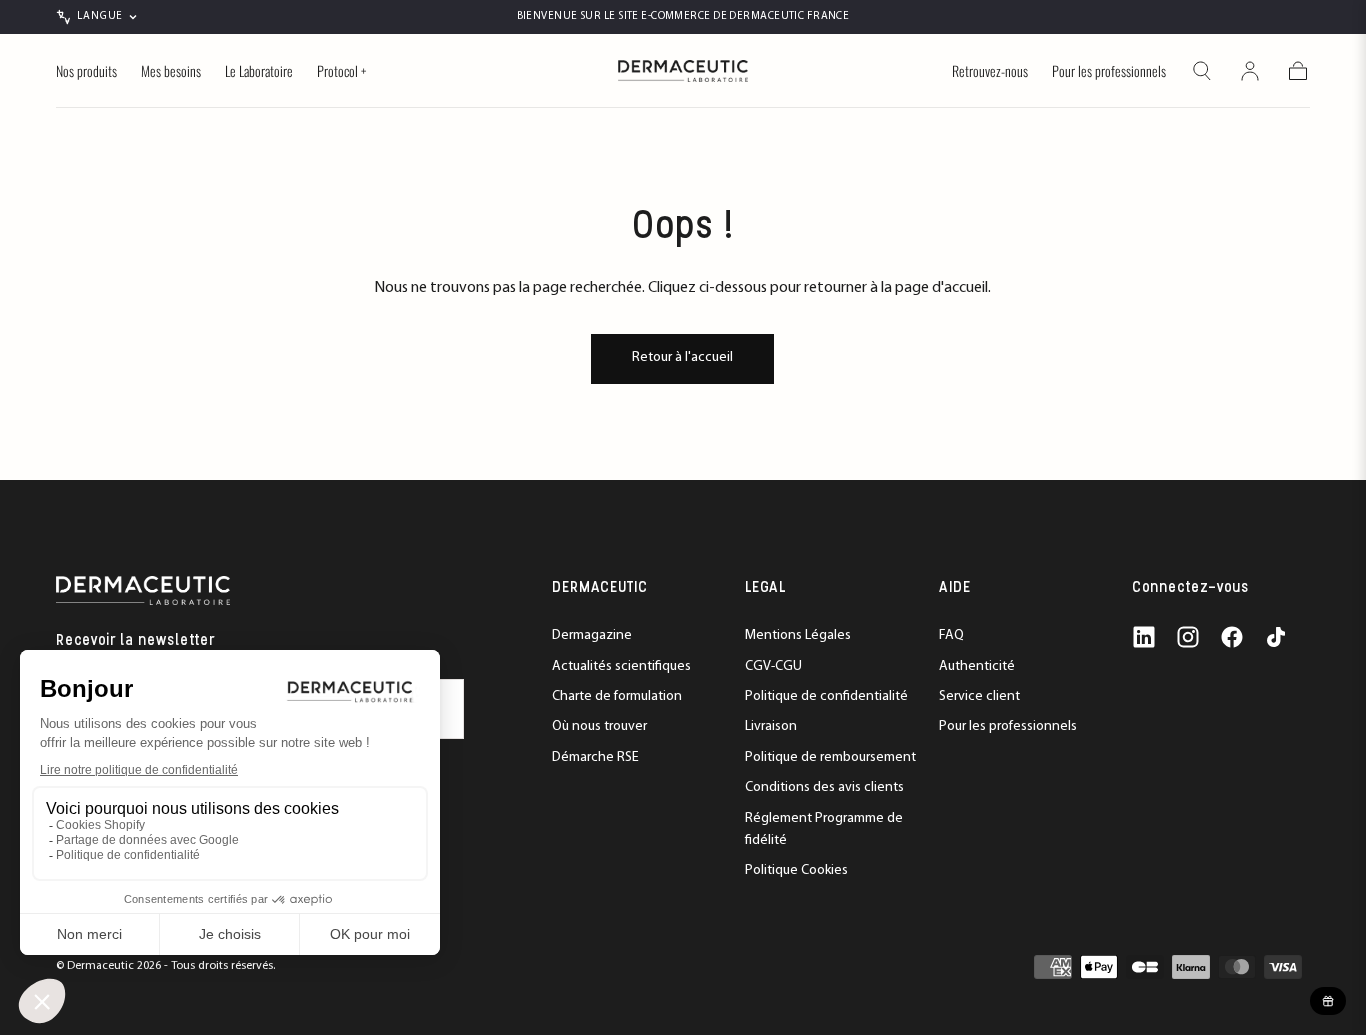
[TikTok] (1276, 637)
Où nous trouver (599, 726)
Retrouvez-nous (990, 72)
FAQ (951, 635)
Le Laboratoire (259, 72)
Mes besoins (171, 72)
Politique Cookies (796, 870)
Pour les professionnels (1109, 72)
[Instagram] (1188, 637)
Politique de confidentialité (826, 696)
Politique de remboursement (830, 757)
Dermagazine (592, 635)
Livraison (771, 726)
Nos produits (86, 72)
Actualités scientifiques (621, 666)
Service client (979, 696)
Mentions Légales (798, 635)
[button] (1202, 71)
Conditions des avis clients (824, 787)
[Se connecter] (1250, 71)
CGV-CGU (773, 666)
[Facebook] (1232, 637)
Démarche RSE (595, 757)
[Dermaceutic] (143, 590)
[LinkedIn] (1144, 637)
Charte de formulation (617, 696)
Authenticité (977, 666)
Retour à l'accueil (682, 357)
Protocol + (341, 72)
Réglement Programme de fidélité (824, 829)
